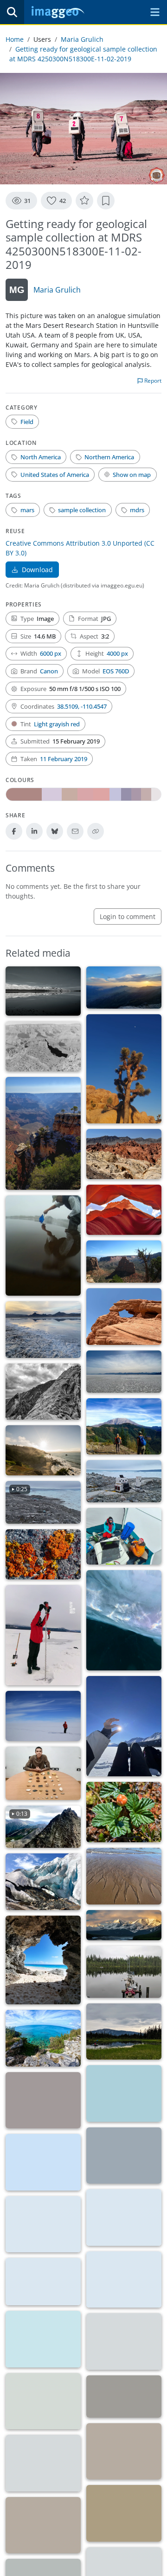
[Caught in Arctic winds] (43, 2162)
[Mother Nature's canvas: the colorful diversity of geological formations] (124, 1154)
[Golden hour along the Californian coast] (43, 1450)
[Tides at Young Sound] (43, 2100)
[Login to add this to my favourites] (84, 201)
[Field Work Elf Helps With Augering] (43, 1635)
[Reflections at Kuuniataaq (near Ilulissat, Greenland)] (43, 2224)
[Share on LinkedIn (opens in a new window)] (34, 831)
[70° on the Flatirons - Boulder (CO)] (43, 1392)
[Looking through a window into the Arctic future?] (43, 2339)
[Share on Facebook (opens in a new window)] (14, 831)
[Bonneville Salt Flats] (124, 1372)
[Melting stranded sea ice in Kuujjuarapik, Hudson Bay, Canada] (43, 2282)
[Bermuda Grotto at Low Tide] (43, 1960)
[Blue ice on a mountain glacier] (43, 1882)
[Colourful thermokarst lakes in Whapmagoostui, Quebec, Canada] (124, 2397)
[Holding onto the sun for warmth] (124, 1726)
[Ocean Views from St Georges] (43, 2038)
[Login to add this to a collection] (106, 201)
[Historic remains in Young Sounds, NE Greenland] (124, 2452)
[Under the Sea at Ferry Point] (124, 2093)
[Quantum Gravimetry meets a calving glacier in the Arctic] (124, 1481)
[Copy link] (96, 831)
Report (152, 381)
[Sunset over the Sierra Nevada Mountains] (124, 988)
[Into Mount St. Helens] (124, 1427)
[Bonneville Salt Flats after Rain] (43, 1330)
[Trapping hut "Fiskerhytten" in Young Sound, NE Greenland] (43, 2463)
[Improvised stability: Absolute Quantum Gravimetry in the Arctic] (124, 1536)
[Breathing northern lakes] (124, 2032)
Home (15, 39)
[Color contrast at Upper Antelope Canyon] (124, 1210)
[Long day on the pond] (124, 1972)
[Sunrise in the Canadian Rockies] (124, 1925)
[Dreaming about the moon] (124, 1069)
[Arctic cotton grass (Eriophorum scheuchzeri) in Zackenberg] (124, 2513)
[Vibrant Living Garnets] (43, 1554)
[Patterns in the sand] (124, 1876)
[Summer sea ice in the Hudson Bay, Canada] (124, 2280)
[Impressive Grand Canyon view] (43, 1133)
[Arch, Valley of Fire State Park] (124, 1317)
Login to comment (128, 916)
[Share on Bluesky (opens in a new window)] (55, 831)
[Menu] (155, 12)
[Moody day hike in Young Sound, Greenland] (43, 2401)
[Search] (12, 12)
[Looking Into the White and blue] (43, 1716)
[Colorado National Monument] (124, 1262)
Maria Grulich (82, 39)
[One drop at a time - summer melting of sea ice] (124, 2341)
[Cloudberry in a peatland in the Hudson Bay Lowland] (124, 1812)
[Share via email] (75, 831)
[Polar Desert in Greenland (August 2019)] (43, 2525)
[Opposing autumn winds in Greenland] (124, 2156)
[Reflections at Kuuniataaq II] (124, 2217)
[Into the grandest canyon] (43, 1046)
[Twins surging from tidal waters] (43, 1246)
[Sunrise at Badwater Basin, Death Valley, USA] (43, 991)
